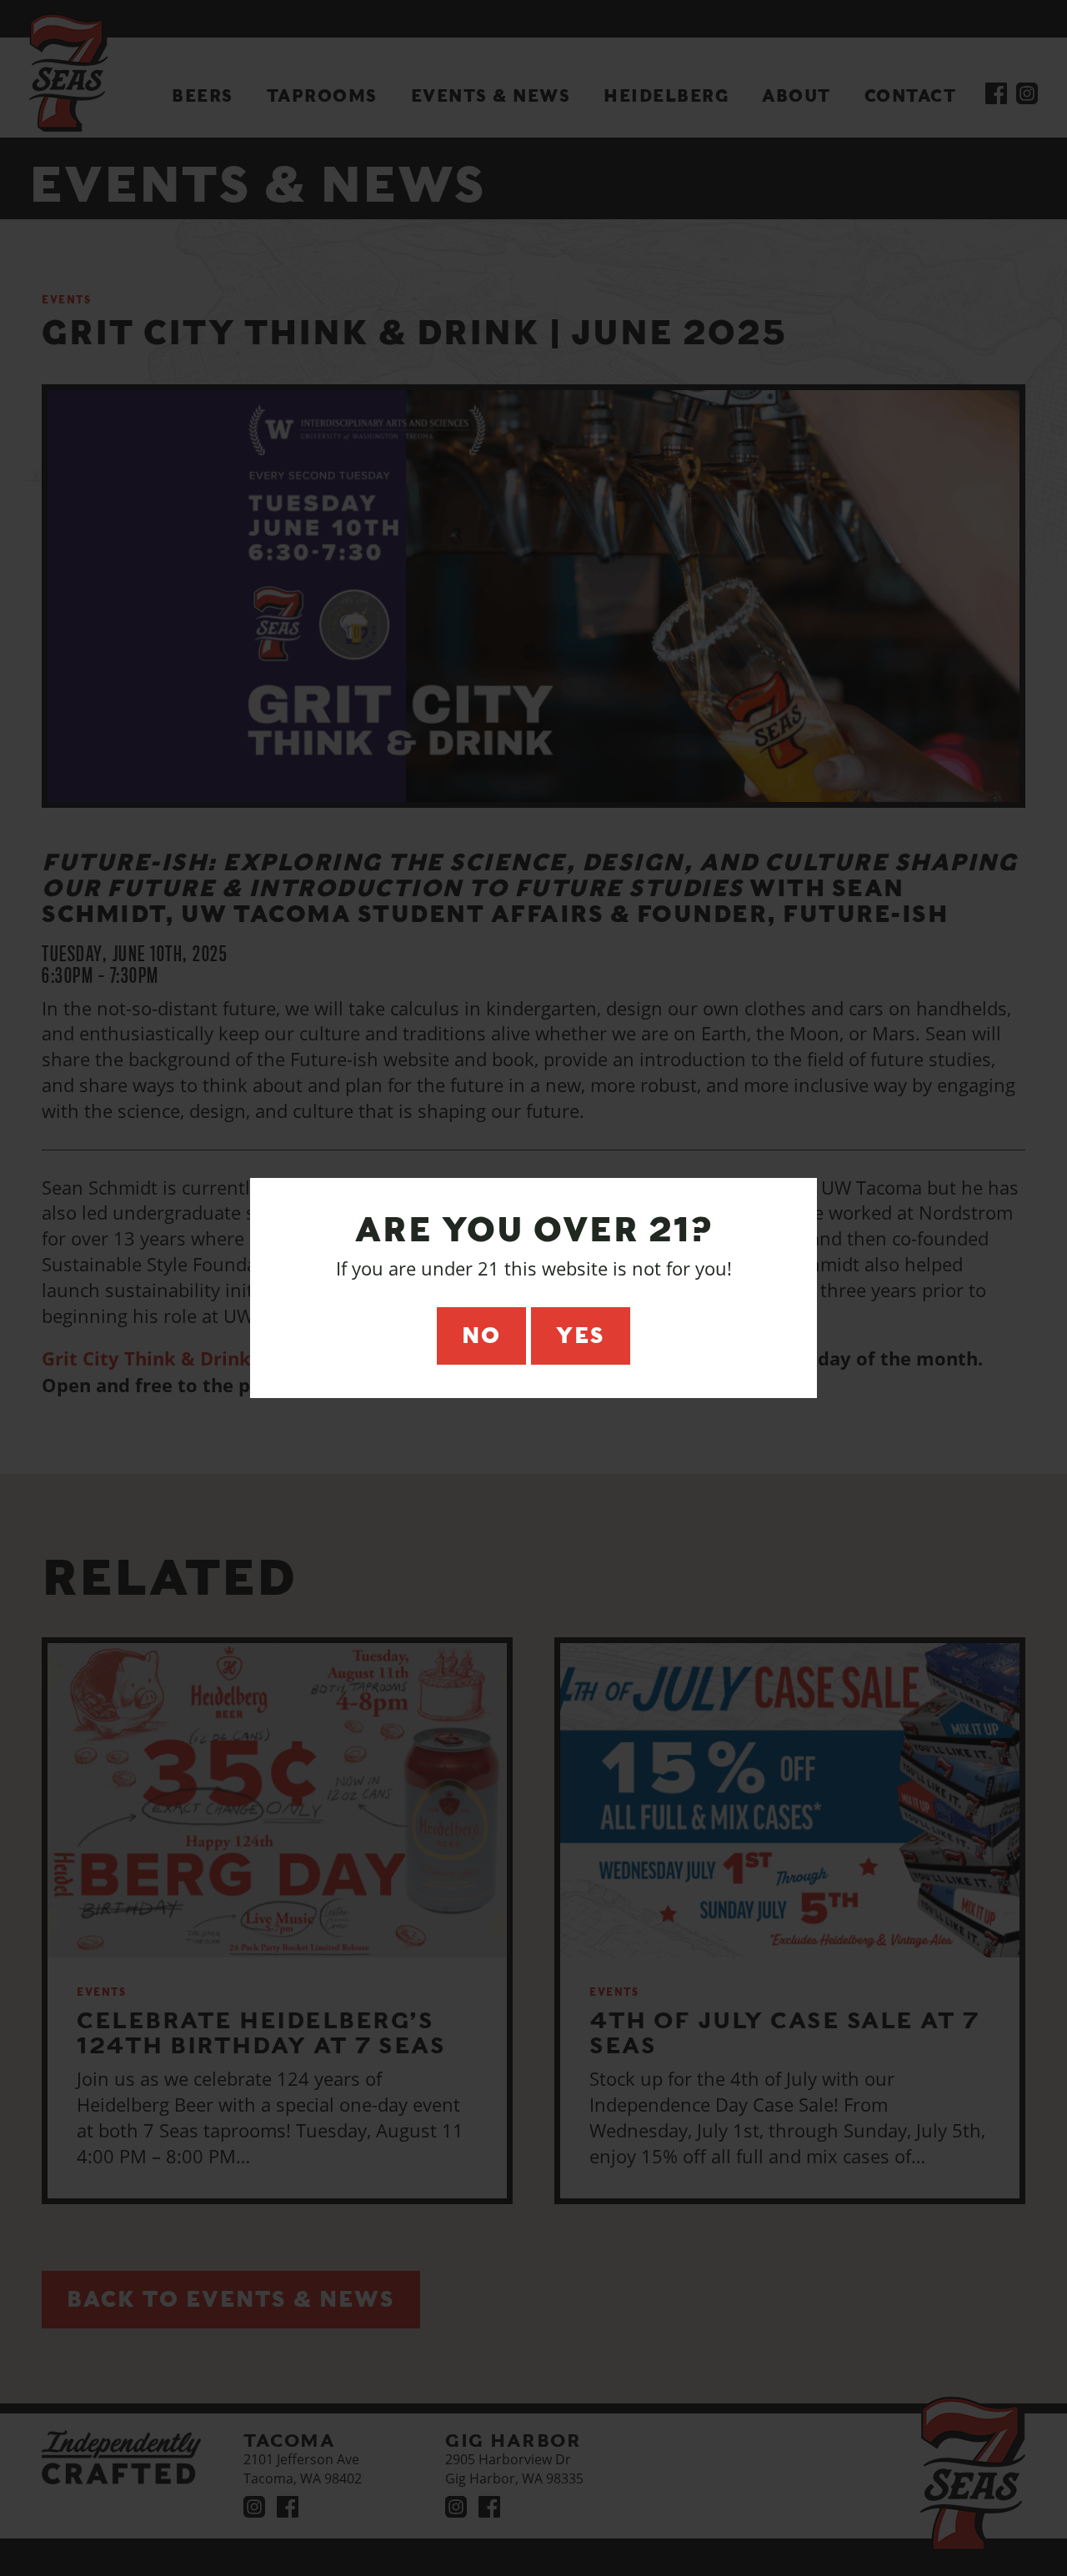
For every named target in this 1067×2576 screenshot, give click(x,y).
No (481, 1335)
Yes (581, 1335)
